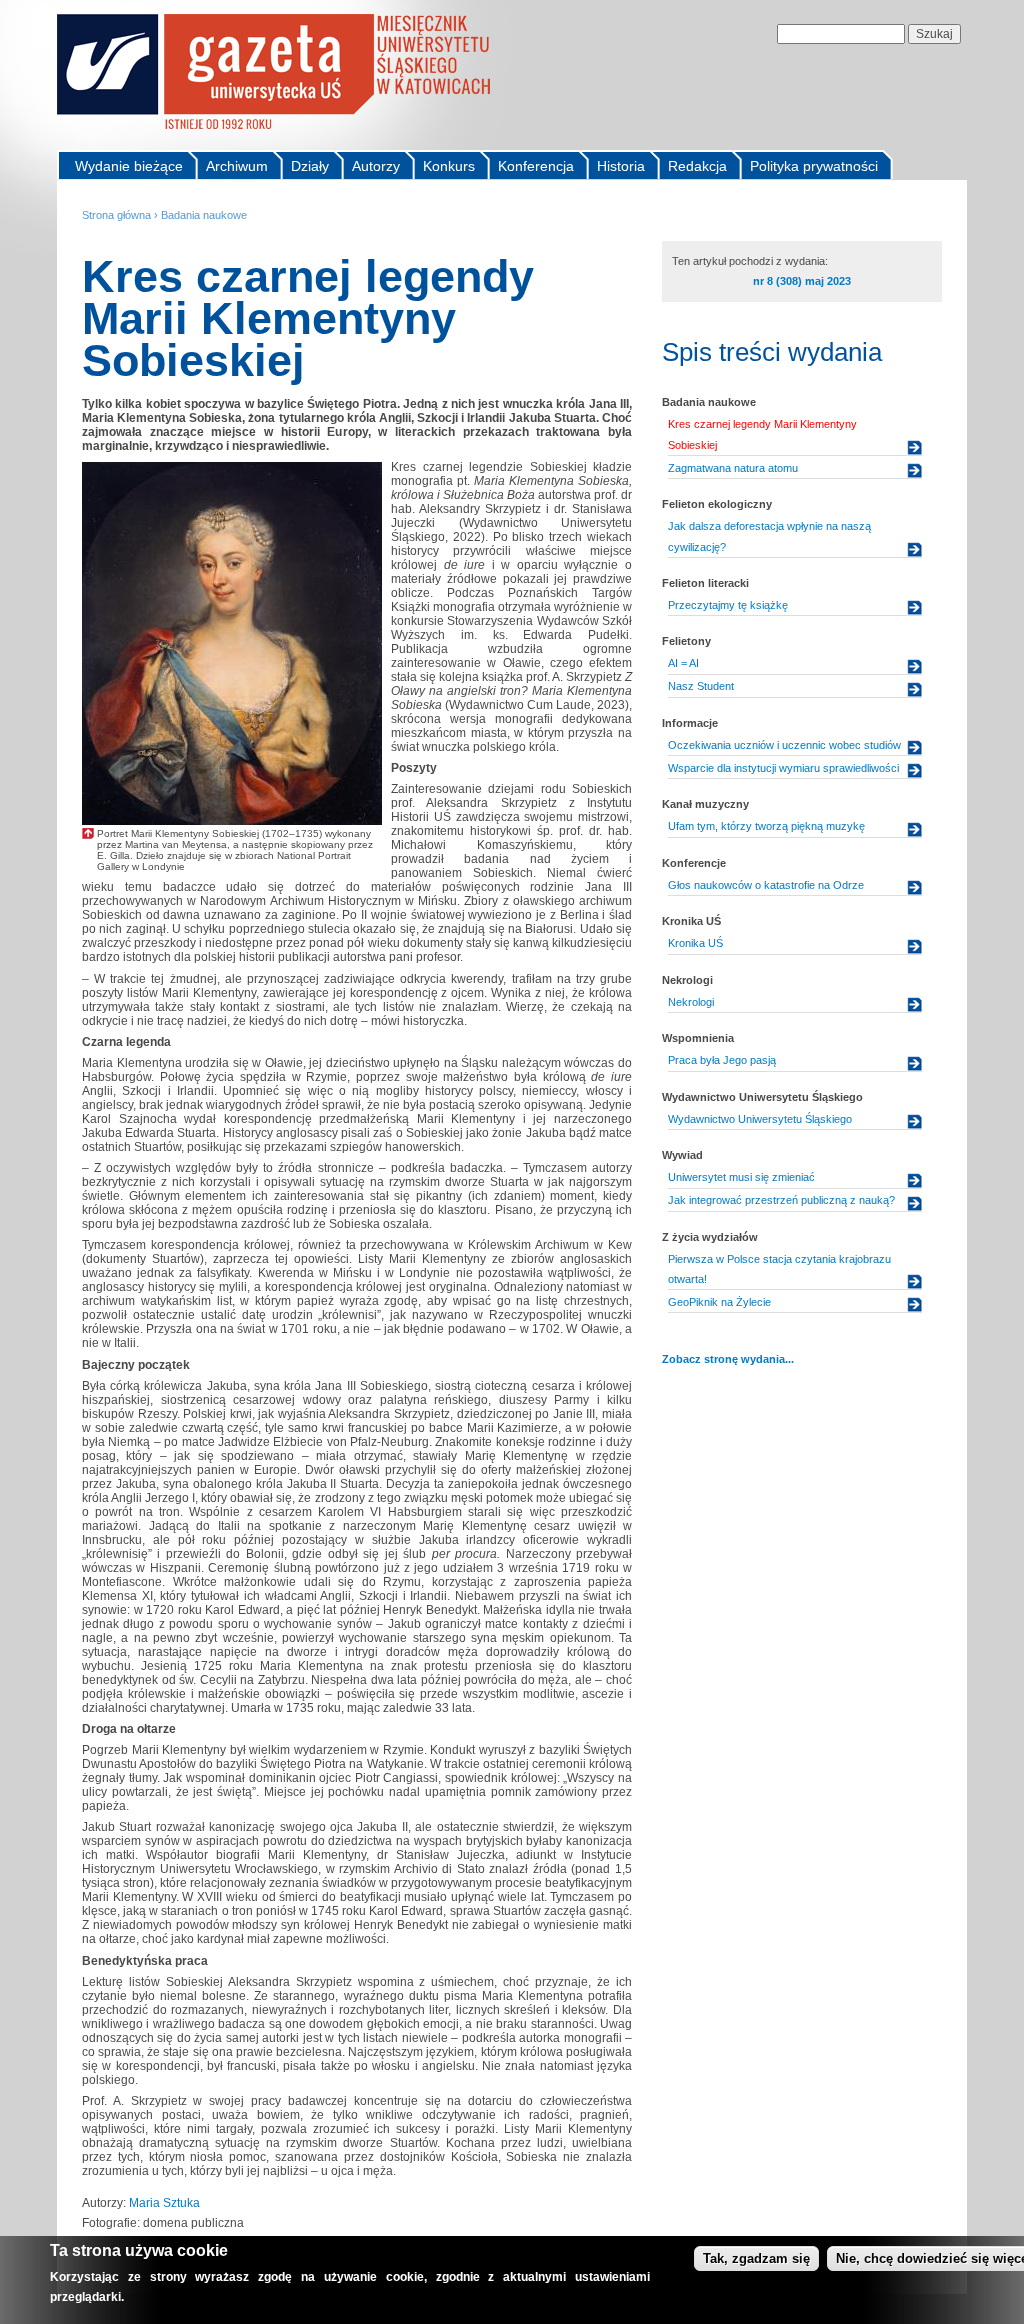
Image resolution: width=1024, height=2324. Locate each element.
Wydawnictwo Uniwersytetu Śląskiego (760, 1119)
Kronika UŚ (695, 943)
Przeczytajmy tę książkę (728, 605)
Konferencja (536, 166)
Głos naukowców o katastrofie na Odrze (766, 885)
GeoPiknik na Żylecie (719, 1302)
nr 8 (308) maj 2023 (802, 281)
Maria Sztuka (164, 2203)
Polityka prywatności (814, 166)
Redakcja (697, 166)
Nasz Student (701, 686)
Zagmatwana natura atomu (733, 468)
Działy (310, 166)
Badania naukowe (204, 215)
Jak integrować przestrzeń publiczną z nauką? (781, 1200)
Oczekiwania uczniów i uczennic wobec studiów (784, 745)
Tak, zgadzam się (756, 2258)
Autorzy (376, 166)
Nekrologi (691, 1002)
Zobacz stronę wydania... (728, 1359)
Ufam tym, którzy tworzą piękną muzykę (766, 826)
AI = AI (683, 663)
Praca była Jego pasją (722, 1060)
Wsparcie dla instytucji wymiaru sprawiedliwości (783, 768)
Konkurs (449, 166)
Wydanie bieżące (129, 166)
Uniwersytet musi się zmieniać (741, 1177)
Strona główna (116, 215)
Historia (621, 166)
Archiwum (237, 166)
